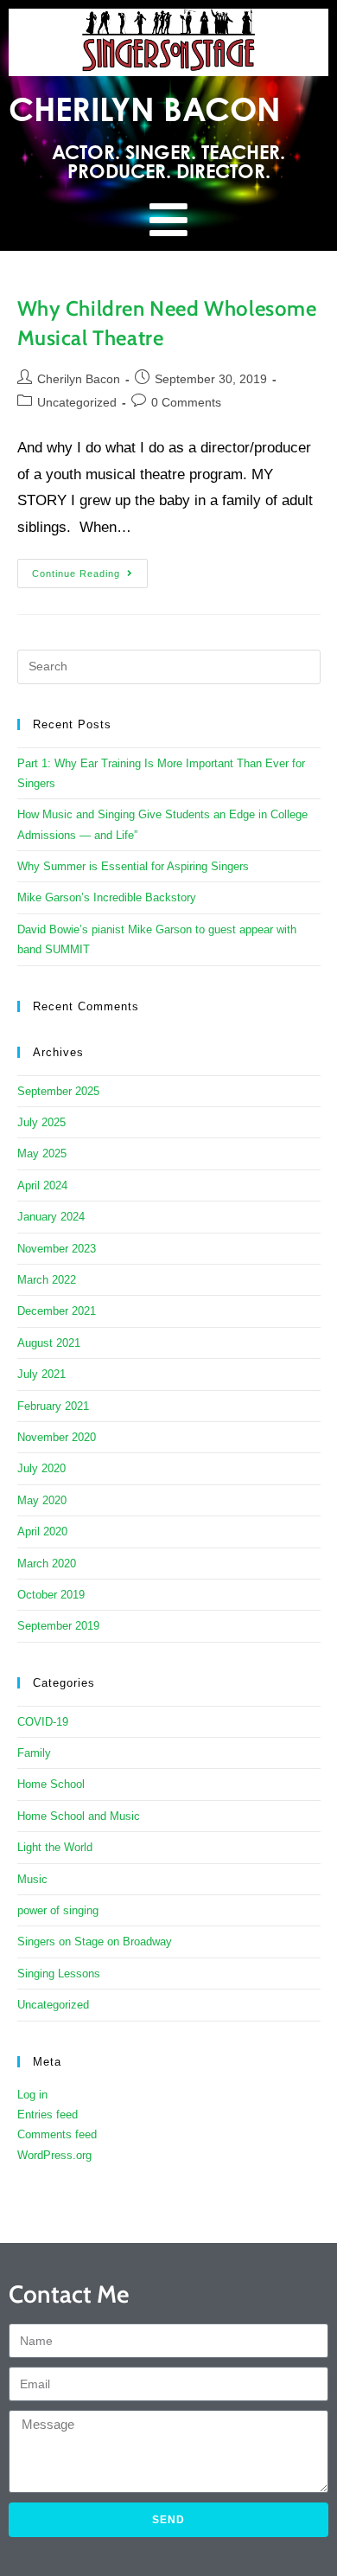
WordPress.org (54, 2155)
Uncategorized (77, 402)
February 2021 (53, 1406)
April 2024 (42, 1185)
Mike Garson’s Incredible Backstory (107, 897)
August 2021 (49, 1343)
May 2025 (42, 1153)
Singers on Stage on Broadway (95, 1942)
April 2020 (42, 1532)
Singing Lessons (59, 1974)
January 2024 (51, 1217)
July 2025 (41, 1122)
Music (32, 1879)
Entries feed (48, 2115)
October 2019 (51, 1595)
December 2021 (57, 1311)
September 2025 (58, 1091)
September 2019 (58, 1626)
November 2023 (57, 1249)
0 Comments (186, 402)
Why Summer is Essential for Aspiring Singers (133, 866)
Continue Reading (90, 569)
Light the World (55, 1847)
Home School (51, 1784)
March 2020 (47, 1564)
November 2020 (57, 1437)
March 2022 (47, 1280)
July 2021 (41, 1374)
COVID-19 (43, 1722)
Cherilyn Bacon (79, 379)
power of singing (58, 1910)
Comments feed (57, 2134)
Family (34, 1753)
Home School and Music (79, 1816)
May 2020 (42, 1500)
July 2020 (41, 1468)
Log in (32, 2095)
